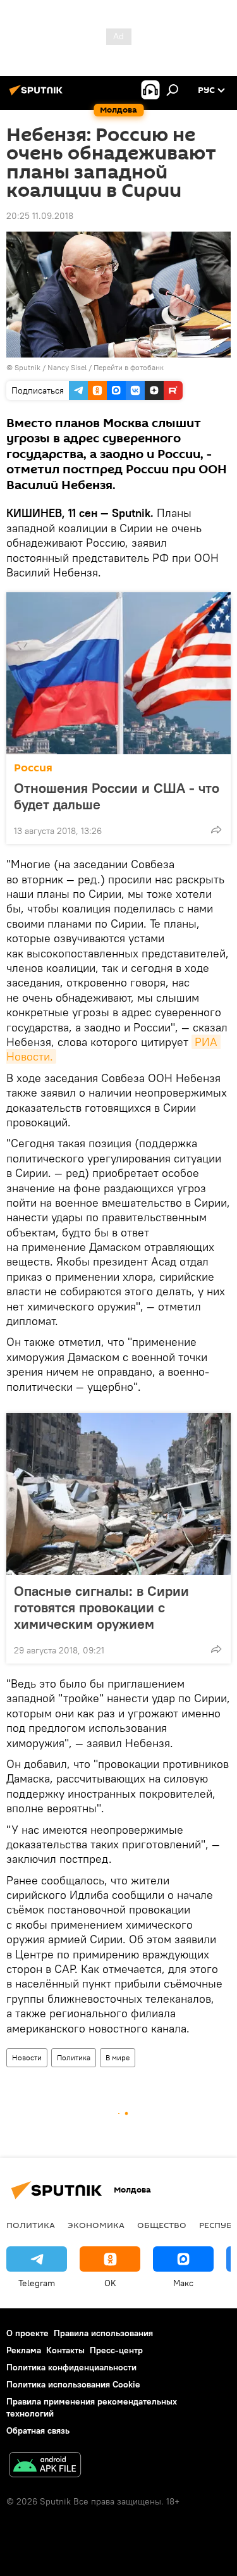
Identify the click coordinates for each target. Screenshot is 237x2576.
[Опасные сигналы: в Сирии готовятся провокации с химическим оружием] (118, 1494)
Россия (33, 768)
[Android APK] (45, 2466)
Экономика (96, 2225)
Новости (27, 2057)
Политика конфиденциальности (71, 2367)
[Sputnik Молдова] (38, 95)
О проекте (27, 2333)
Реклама (24, 2350)
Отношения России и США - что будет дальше (117, 796)
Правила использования (103, 2333)
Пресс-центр (116, 2350)
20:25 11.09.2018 (40, 216)
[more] (216, 830)
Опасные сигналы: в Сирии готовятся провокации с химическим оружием (101, 1607)
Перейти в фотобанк (129, 367)
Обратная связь (38, 2430)
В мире (118, 2057)
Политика (74, 2057)
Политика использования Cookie (73, 2384)
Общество (162, 2225)
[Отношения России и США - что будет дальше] (118, 673)
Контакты (65, 2350)
